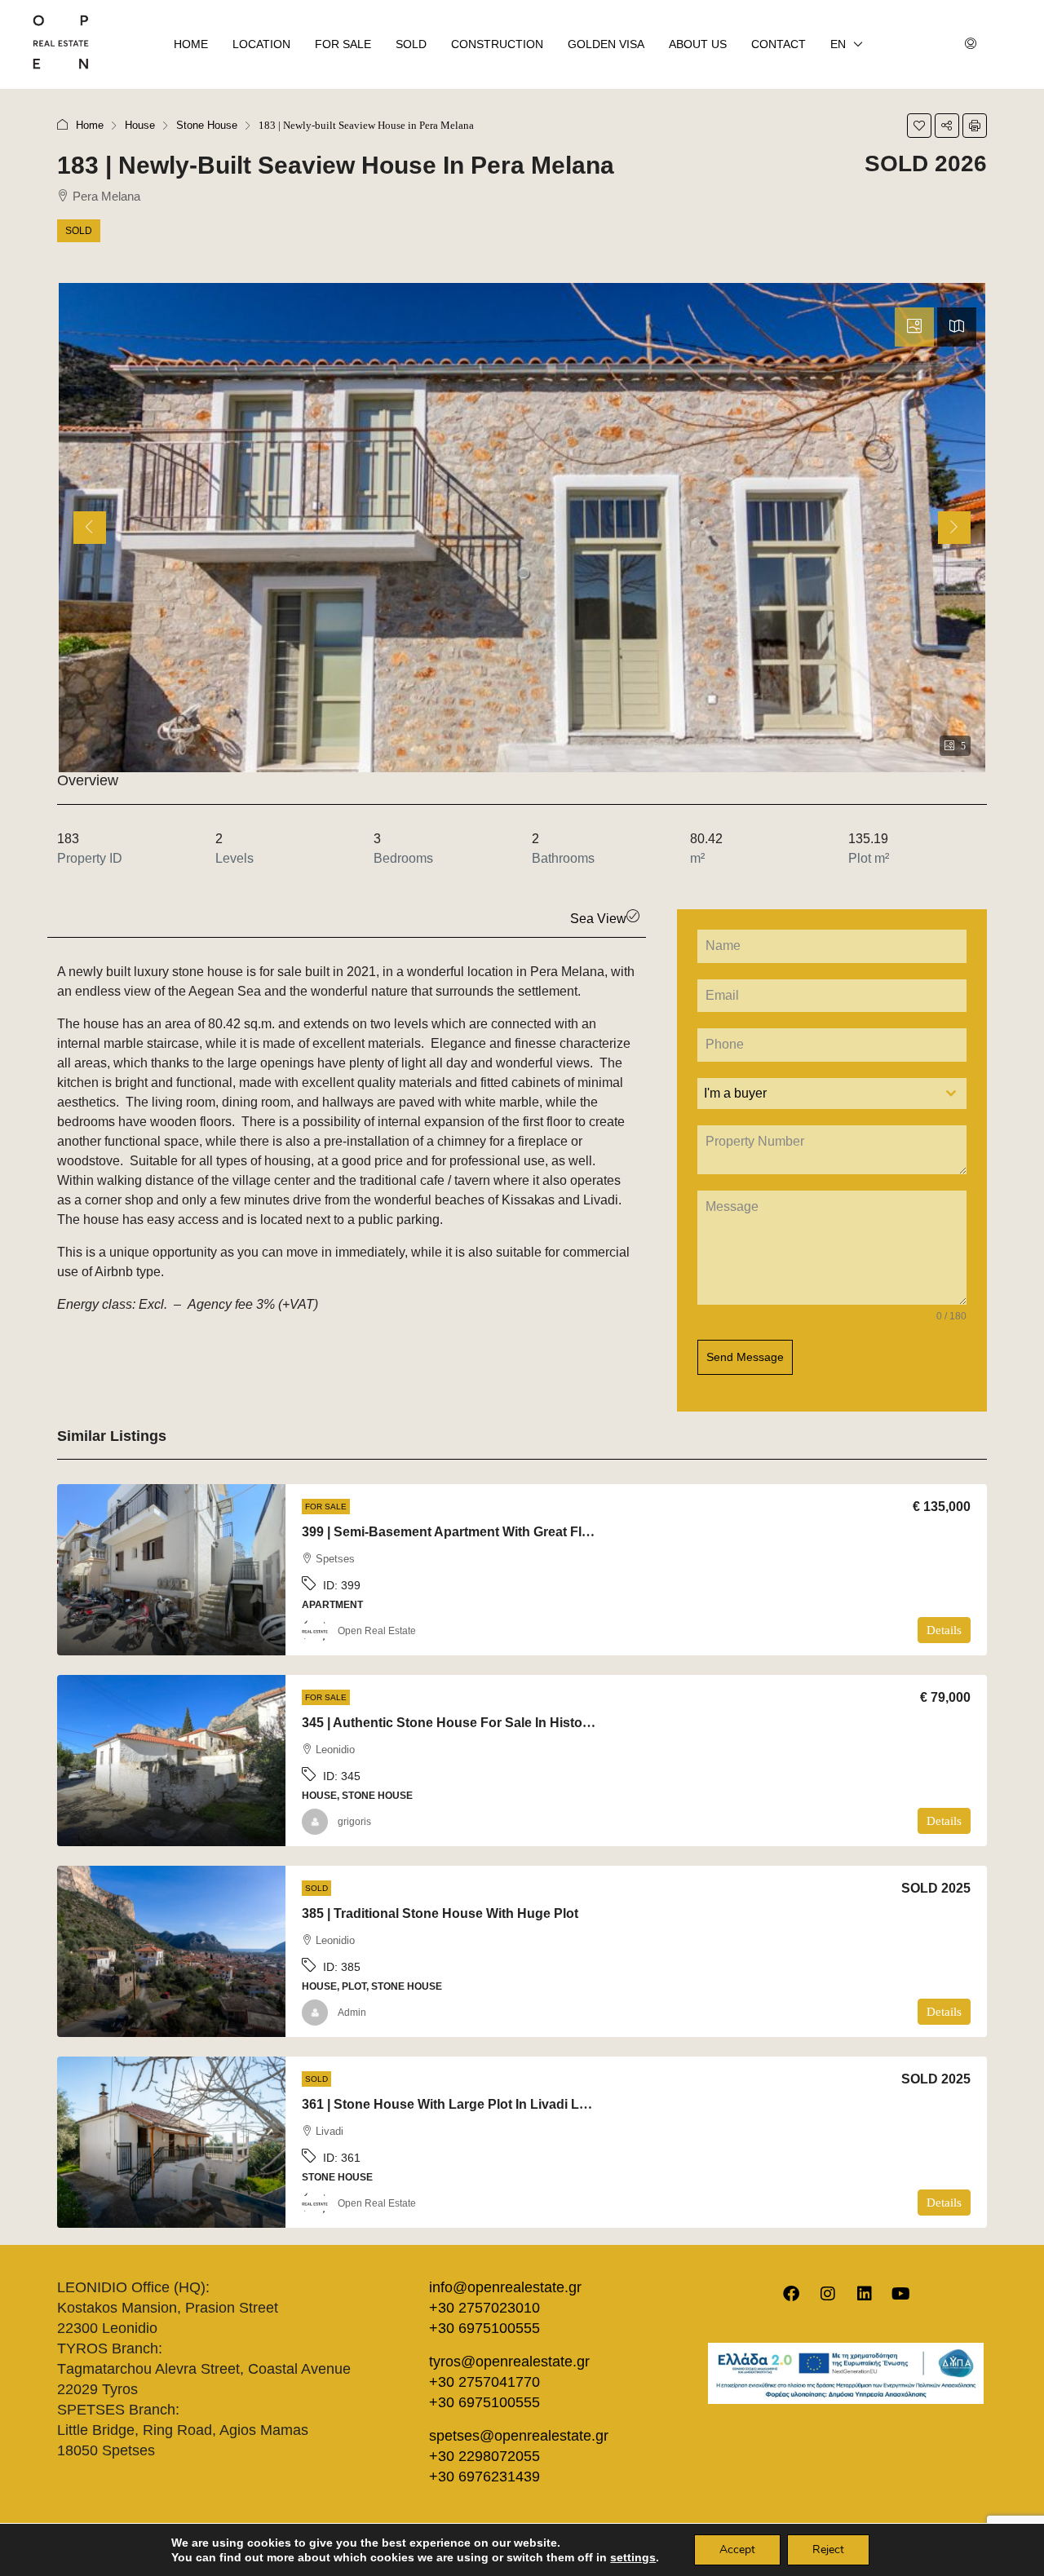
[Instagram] (828, 2294)
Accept (737, 2549)
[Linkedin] (865, 2294)
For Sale (343, 44)
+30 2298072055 (484, 2456)
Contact (779, 44)
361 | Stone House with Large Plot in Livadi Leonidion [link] (468, 2104)
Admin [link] (352, 2013)
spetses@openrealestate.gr (519, 2436)
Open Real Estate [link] (377, 1631)
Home (191, 44)
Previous (93, 541)
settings (633, 2557)
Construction (497, 44)
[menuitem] (971, 45)
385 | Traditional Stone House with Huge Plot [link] (440, 1913)
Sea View (598, 919)
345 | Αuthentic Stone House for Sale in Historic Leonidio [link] (479, 1723)
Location (261, 44)
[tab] (914, 327)
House (140, 125)
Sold (411, 44)
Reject (828, 2549)
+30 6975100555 (484, 2328)
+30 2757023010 (484, 2308)
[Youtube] (901, 2294)
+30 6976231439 (484, 2477)
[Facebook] (791, 2294)
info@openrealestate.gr (505, 2287)
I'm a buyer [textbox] (735, 1093)
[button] (919, 126)
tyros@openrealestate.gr (509, 2362)
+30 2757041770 (484, 2382)
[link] (171, 1570)
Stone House (207, 125)
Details (944, 1630)
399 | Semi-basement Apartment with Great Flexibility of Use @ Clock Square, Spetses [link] (568, 1532)
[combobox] (832, 1094)
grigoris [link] (354, 1822)
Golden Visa (606, 44)
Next (957, 541)
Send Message (745, 1357)
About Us (698, 44)
